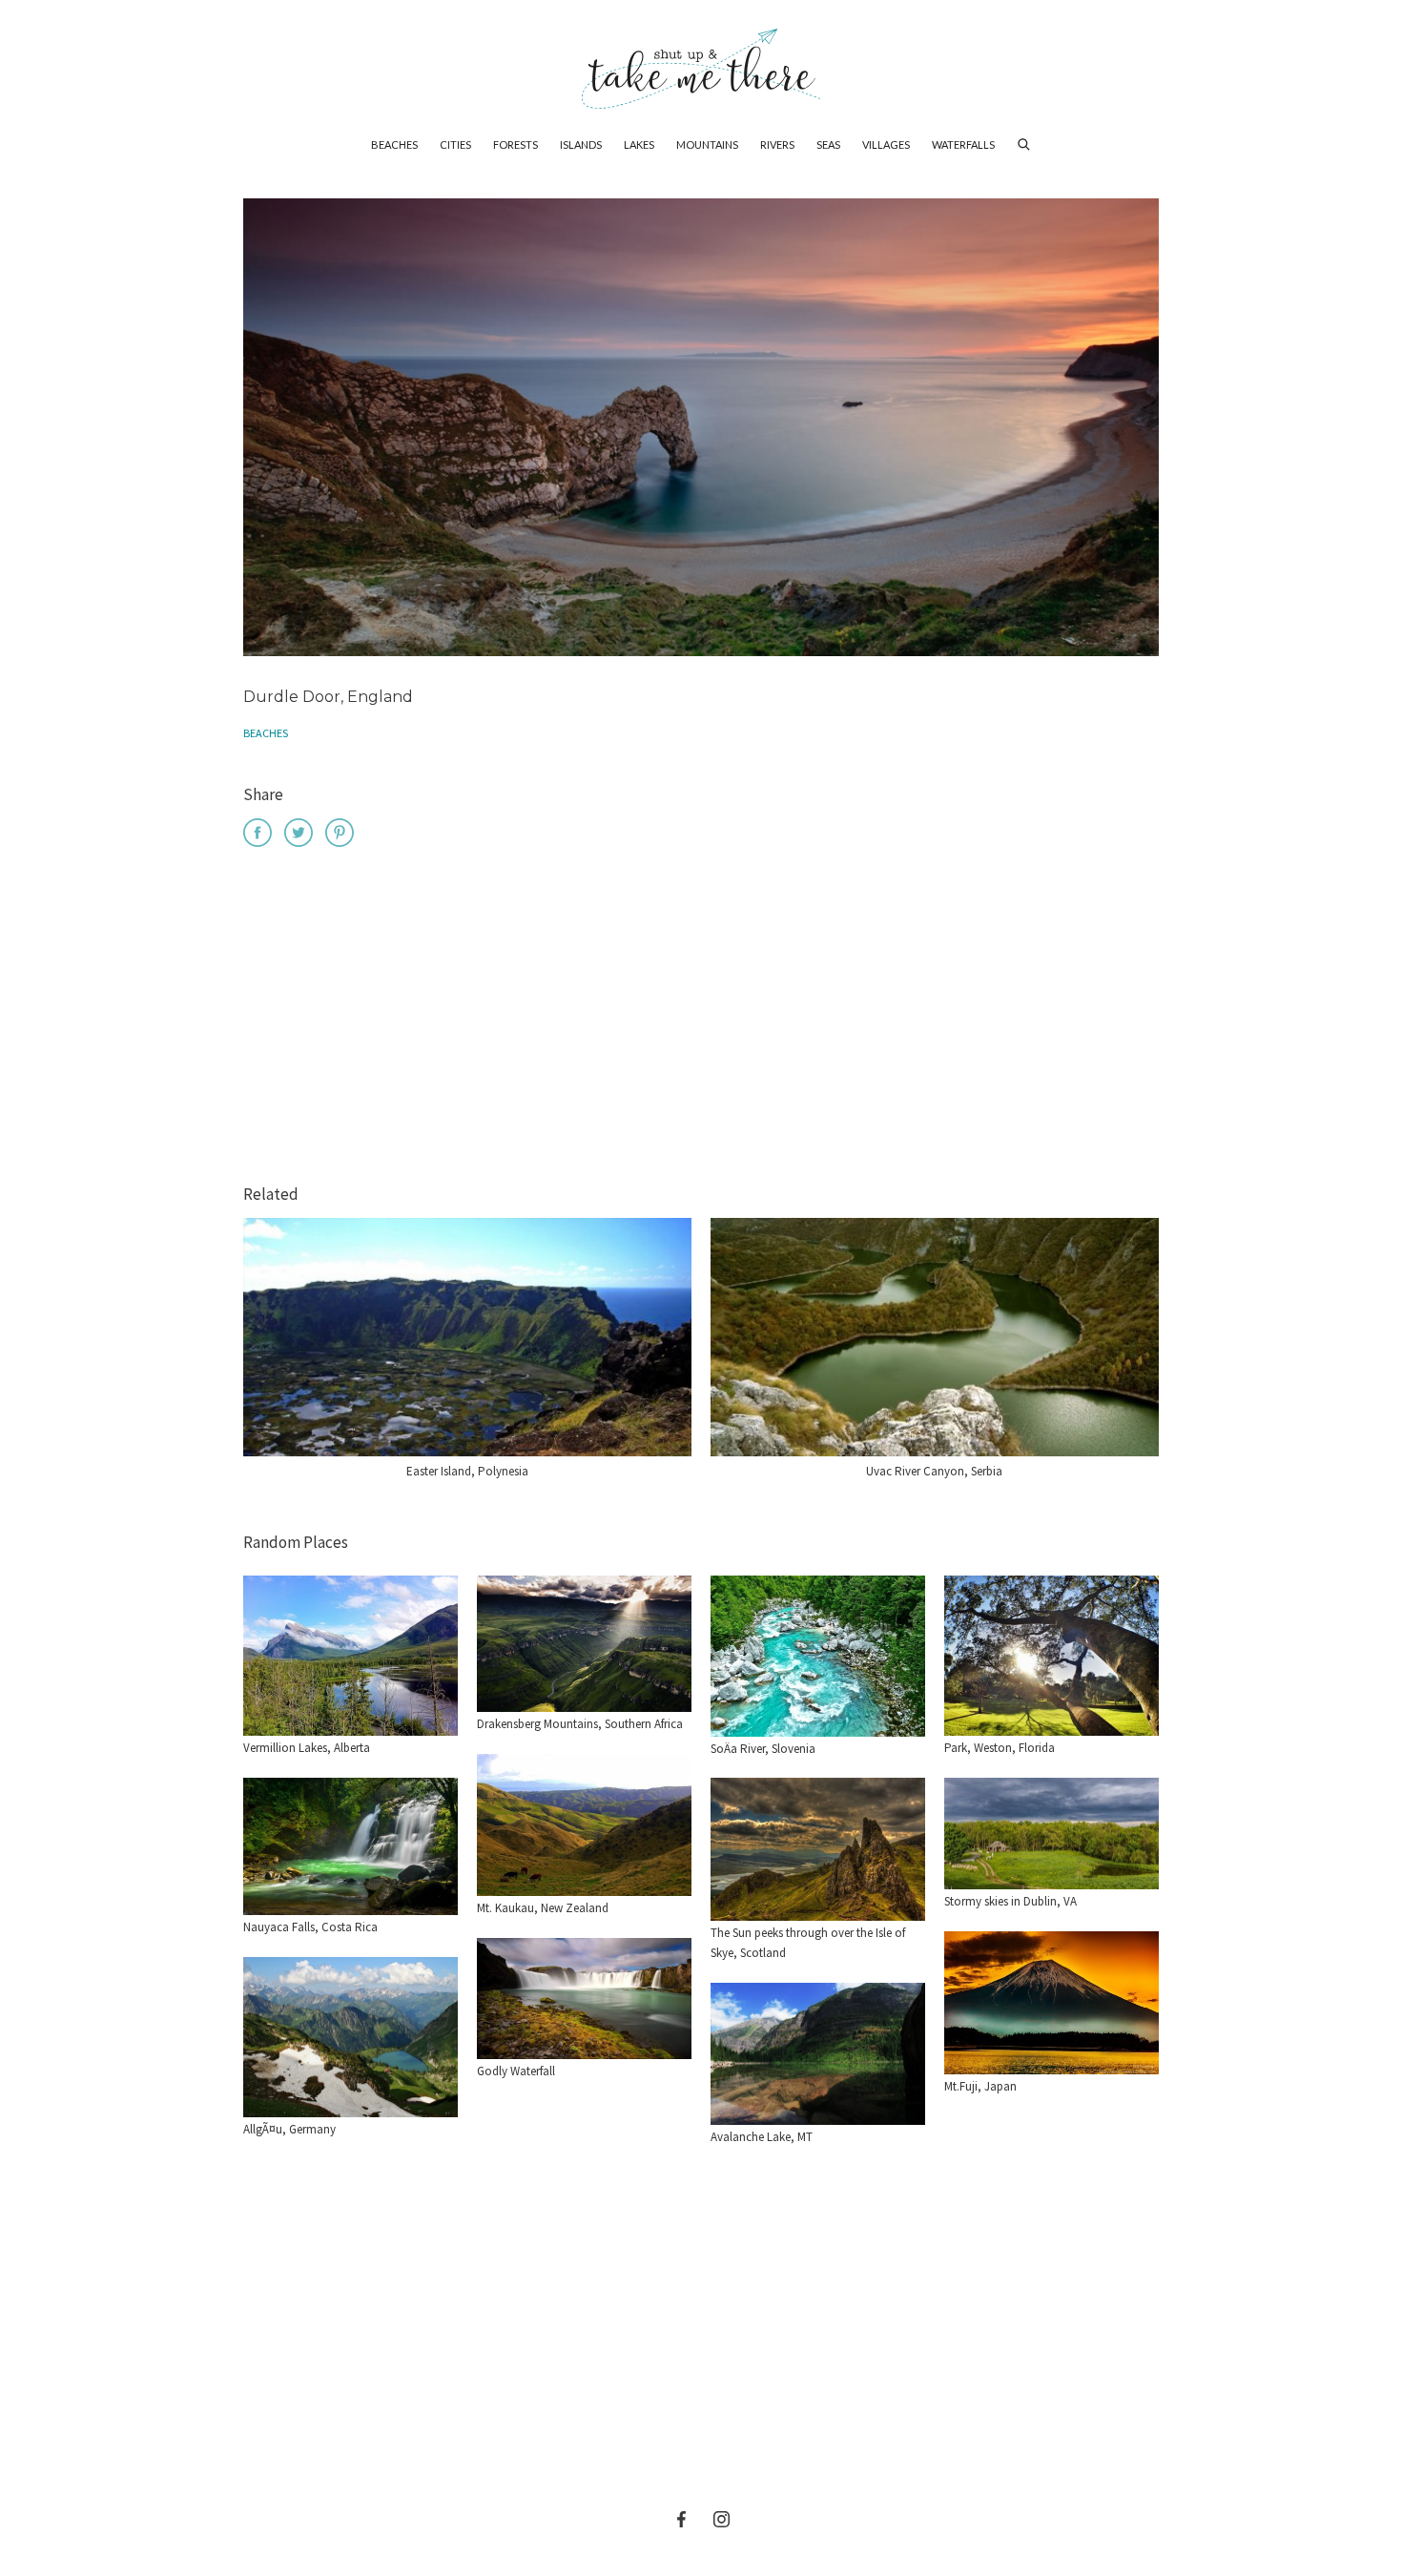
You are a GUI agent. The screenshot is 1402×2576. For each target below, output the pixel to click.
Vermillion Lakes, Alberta (307, 1748)
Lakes (639, 144)
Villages (886, 144)
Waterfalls (963, 144)
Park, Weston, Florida (1000, 1748)
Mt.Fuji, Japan (980, 2086)
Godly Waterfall (516, 2071)
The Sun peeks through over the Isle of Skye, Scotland (808, 1943)
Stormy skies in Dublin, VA (1010, 1901)
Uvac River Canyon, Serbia (934, 1471)
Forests (515, 144)
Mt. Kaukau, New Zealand (543, 1908)
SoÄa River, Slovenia (763, 1749)
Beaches (394, 144)
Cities (455, 144)
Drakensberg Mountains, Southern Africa (580, 1724)
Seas (828, 144)
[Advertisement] (701, 1019)
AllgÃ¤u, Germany (289, 2129)
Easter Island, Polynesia (467, 1471)
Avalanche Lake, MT (762, 2137)
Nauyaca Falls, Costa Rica (310, 1927)
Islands (581, 144)
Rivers (777, 144)
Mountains (707, 144)
